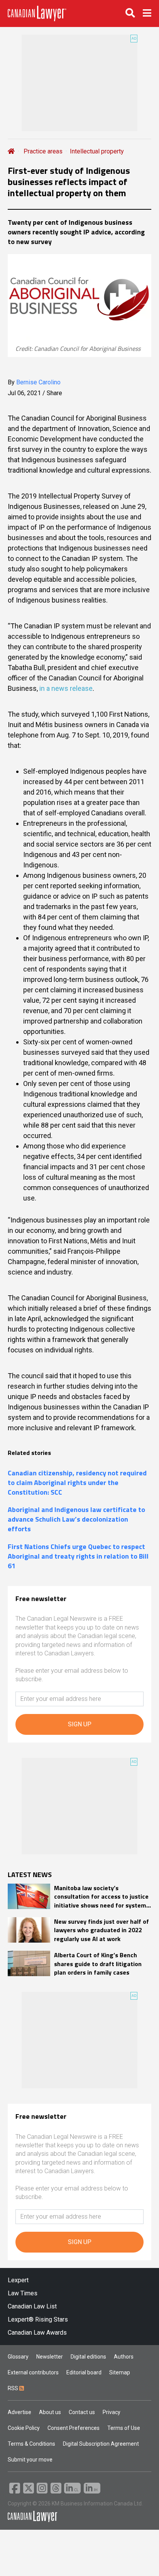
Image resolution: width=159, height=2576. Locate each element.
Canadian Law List (32, 2306)
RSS (14, 2388)
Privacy (112, 2412)
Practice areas (43, 151)
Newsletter (50, 2357)
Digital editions (88, 2357)
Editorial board (84, 2372)
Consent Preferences (74, 2428)
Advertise (19, 2412)
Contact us (82, 2412)
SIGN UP (80, 1724)
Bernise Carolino (38, 382)
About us (50, 2412)
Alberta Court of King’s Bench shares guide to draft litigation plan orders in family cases (98, 1964)
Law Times (23, 2293)
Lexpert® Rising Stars (38, 2319)
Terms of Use (124, 2428)
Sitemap (120, 2372)
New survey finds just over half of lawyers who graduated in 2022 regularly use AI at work (101, 1930)
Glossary (18, 2357)
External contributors (33, 2372)
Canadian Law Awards (37, 2333)
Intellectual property (97, 151)
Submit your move (30, 2460)
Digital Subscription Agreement (101, 2444)
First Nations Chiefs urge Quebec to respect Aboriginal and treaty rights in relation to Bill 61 (78, 1556)
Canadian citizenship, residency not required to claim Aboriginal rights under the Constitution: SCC (77, 1483)
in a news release (66, 688)
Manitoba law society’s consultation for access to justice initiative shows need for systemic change (102, 1897)
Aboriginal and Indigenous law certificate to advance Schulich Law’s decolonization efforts (76, 1519)
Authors (124, 2357)
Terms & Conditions (31, 2444)
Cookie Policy (24, 2428)
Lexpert (18, 2280)
